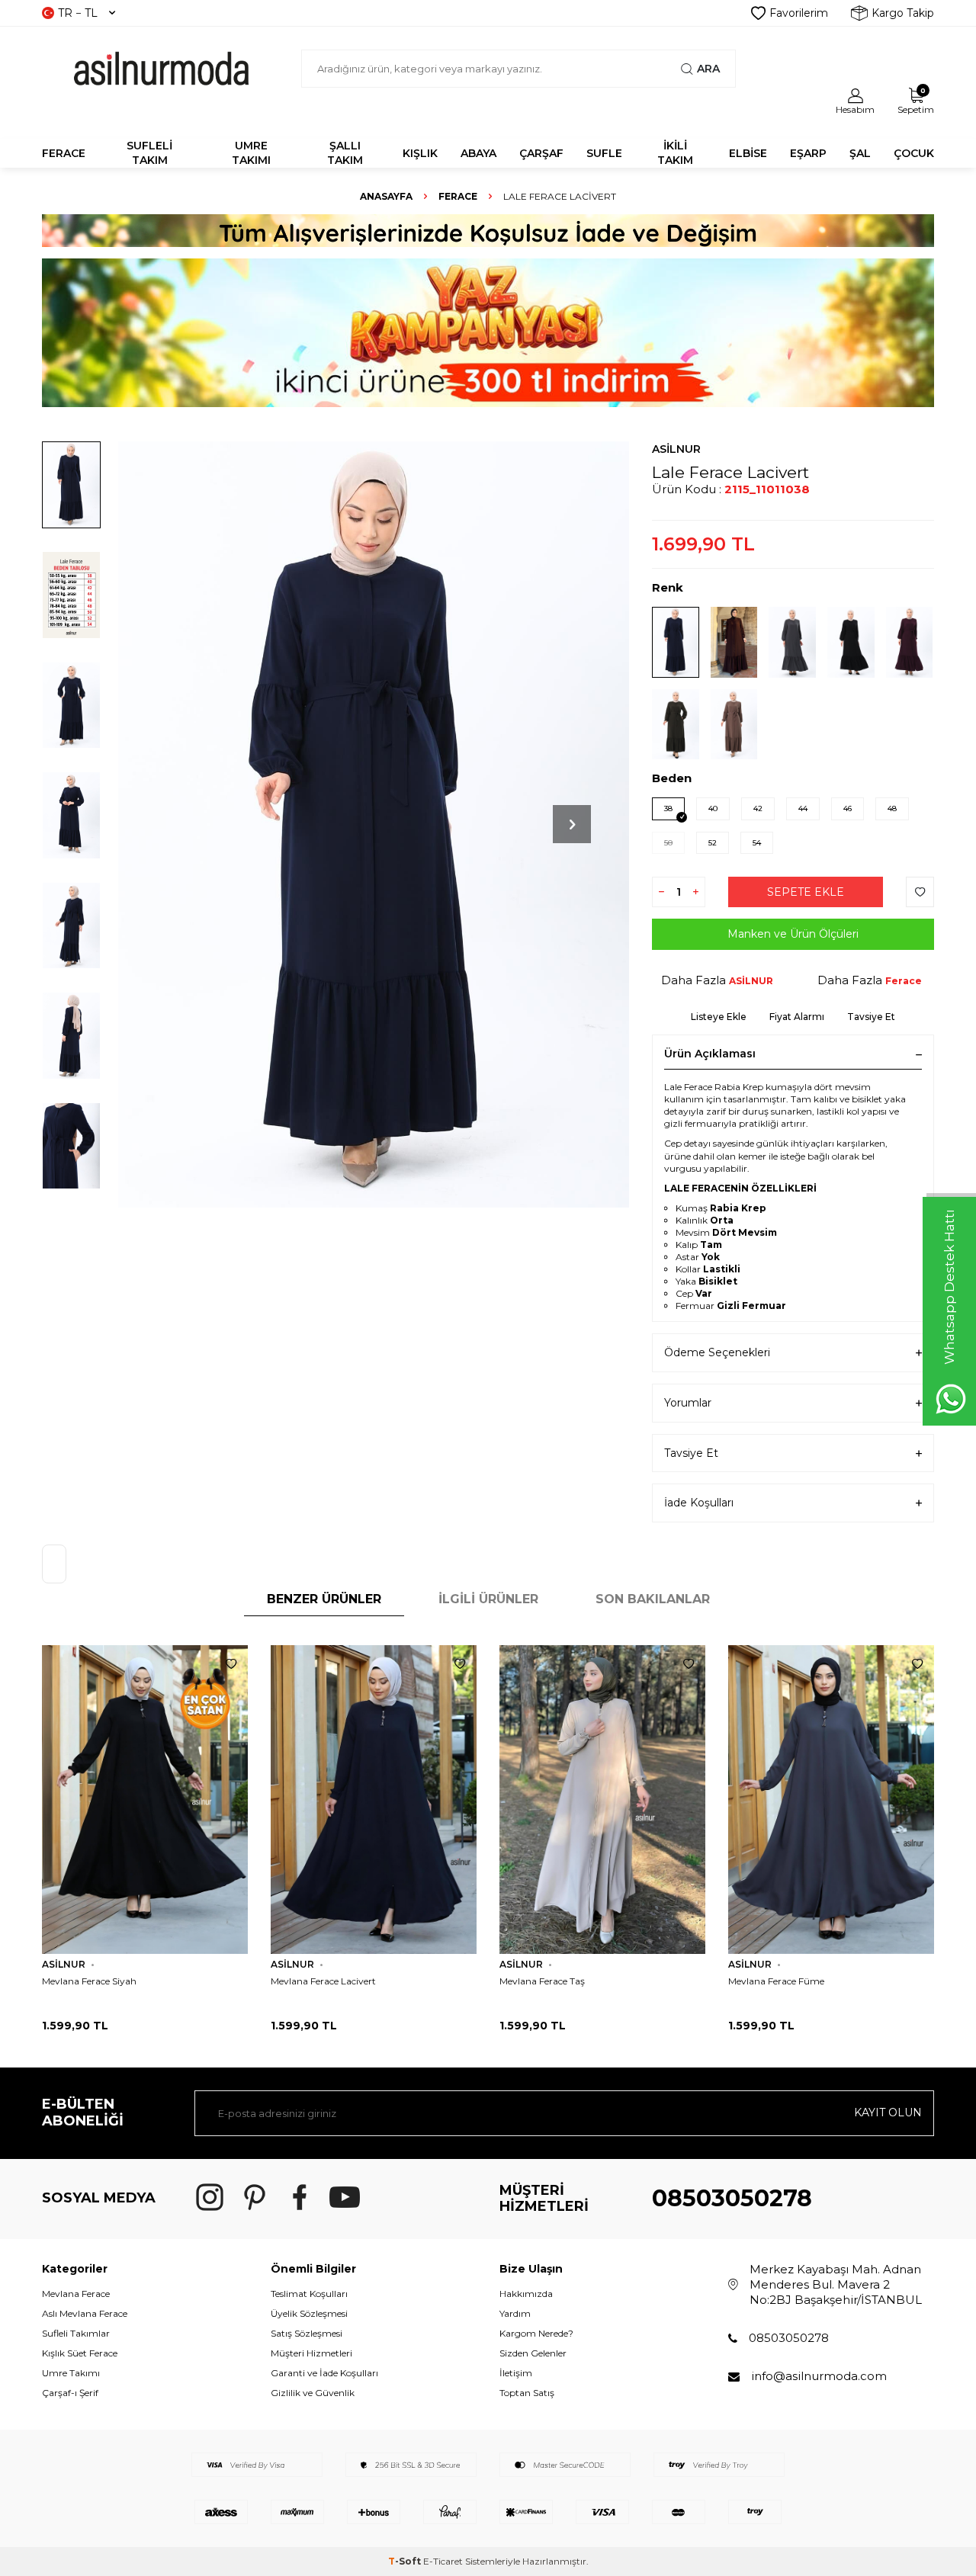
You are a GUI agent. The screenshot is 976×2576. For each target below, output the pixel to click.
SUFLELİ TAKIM (149, 153)
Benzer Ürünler (324, 1599)
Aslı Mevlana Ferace (85, 2313)
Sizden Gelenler (533, 2353)
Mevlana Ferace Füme (776, 1981)
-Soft (406, 2561)
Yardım (515, 2313)
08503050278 (732, 2198)
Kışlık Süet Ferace (80, 2353)
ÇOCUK (914, 153)
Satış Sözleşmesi (307, 2333)
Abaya (478, 153)
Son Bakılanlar (653, 1599)
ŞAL (860, 153)
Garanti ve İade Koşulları (324, 2373)
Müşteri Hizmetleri (311, 2353)
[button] (572, 824)
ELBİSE (748, 153)
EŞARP (808, 153)
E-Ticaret (443, 2561)
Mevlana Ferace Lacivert (323, 1981)
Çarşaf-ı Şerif (70, 2393)
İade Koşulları (699, 1503)
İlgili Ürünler (488, 1599)
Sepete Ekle (806, 892)
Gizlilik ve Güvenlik (313, 2393)
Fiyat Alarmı (797, 1017)
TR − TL (78, 13)
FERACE (64, 153)
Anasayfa (386, 196)
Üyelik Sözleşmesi (309, 2313)
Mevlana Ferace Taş (542, 1981)
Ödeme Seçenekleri (717, 1352)
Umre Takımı (71, 2373)
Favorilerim (799, 13)
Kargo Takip (903, 13)
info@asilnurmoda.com (819, 2376)
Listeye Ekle (719, 1017)
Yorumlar (688, 1403)
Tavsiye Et (871, 1017)
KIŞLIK (420, 153)
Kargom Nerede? (536, 2333)
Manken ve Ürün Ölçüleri (793, 934)
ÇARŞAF (541, 153)
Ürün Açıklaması (710, 1054)
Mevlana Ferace (76, 2294)
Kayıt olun (888, 2112)
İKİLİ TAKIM (675, 153)
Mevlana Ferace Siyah (89, 1981)
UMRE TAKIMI (251, 153)
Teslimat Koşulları (309, 2294)
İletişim (516, 2373)
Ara (708, 69)
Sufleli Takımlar (76, 2333)
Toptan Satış (527, 2393)
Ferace (458, 196)
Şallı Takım (345, 153)
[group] (374, 824)
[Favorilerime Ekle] (231, 1664)
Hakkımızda (526, 2294)
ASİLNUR (676, 449)
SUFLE (604, 153)
